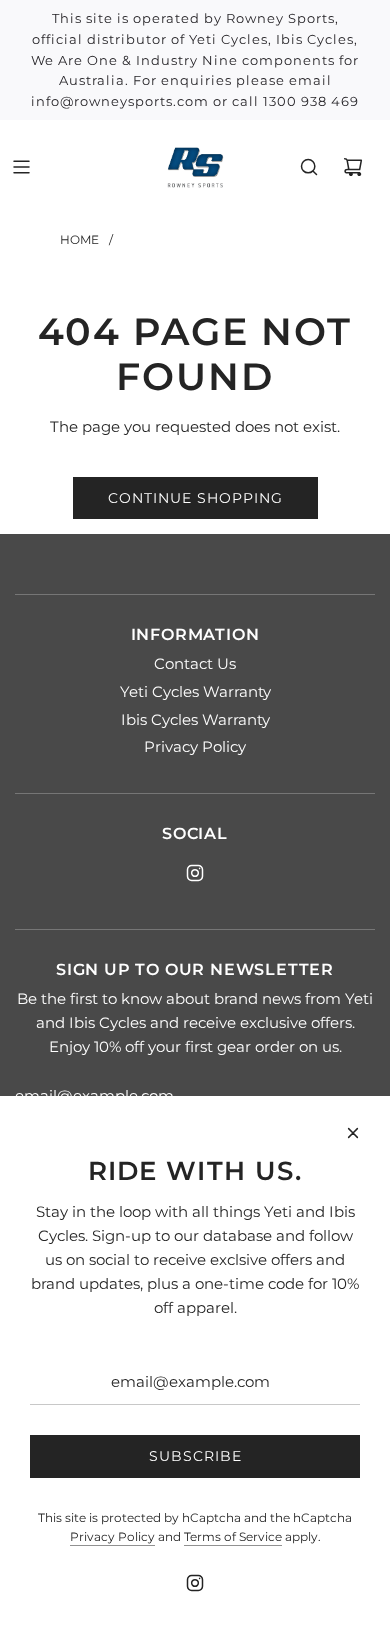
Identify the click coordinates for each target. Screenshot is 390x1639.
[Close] (353, 1133)
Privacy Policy (112, 1536)
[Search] (309, 167)
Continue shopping (195, 498)
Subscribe (195, 1456)
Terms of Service (233, 1536)
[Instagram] (195, 873)
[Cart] (353, 167)
